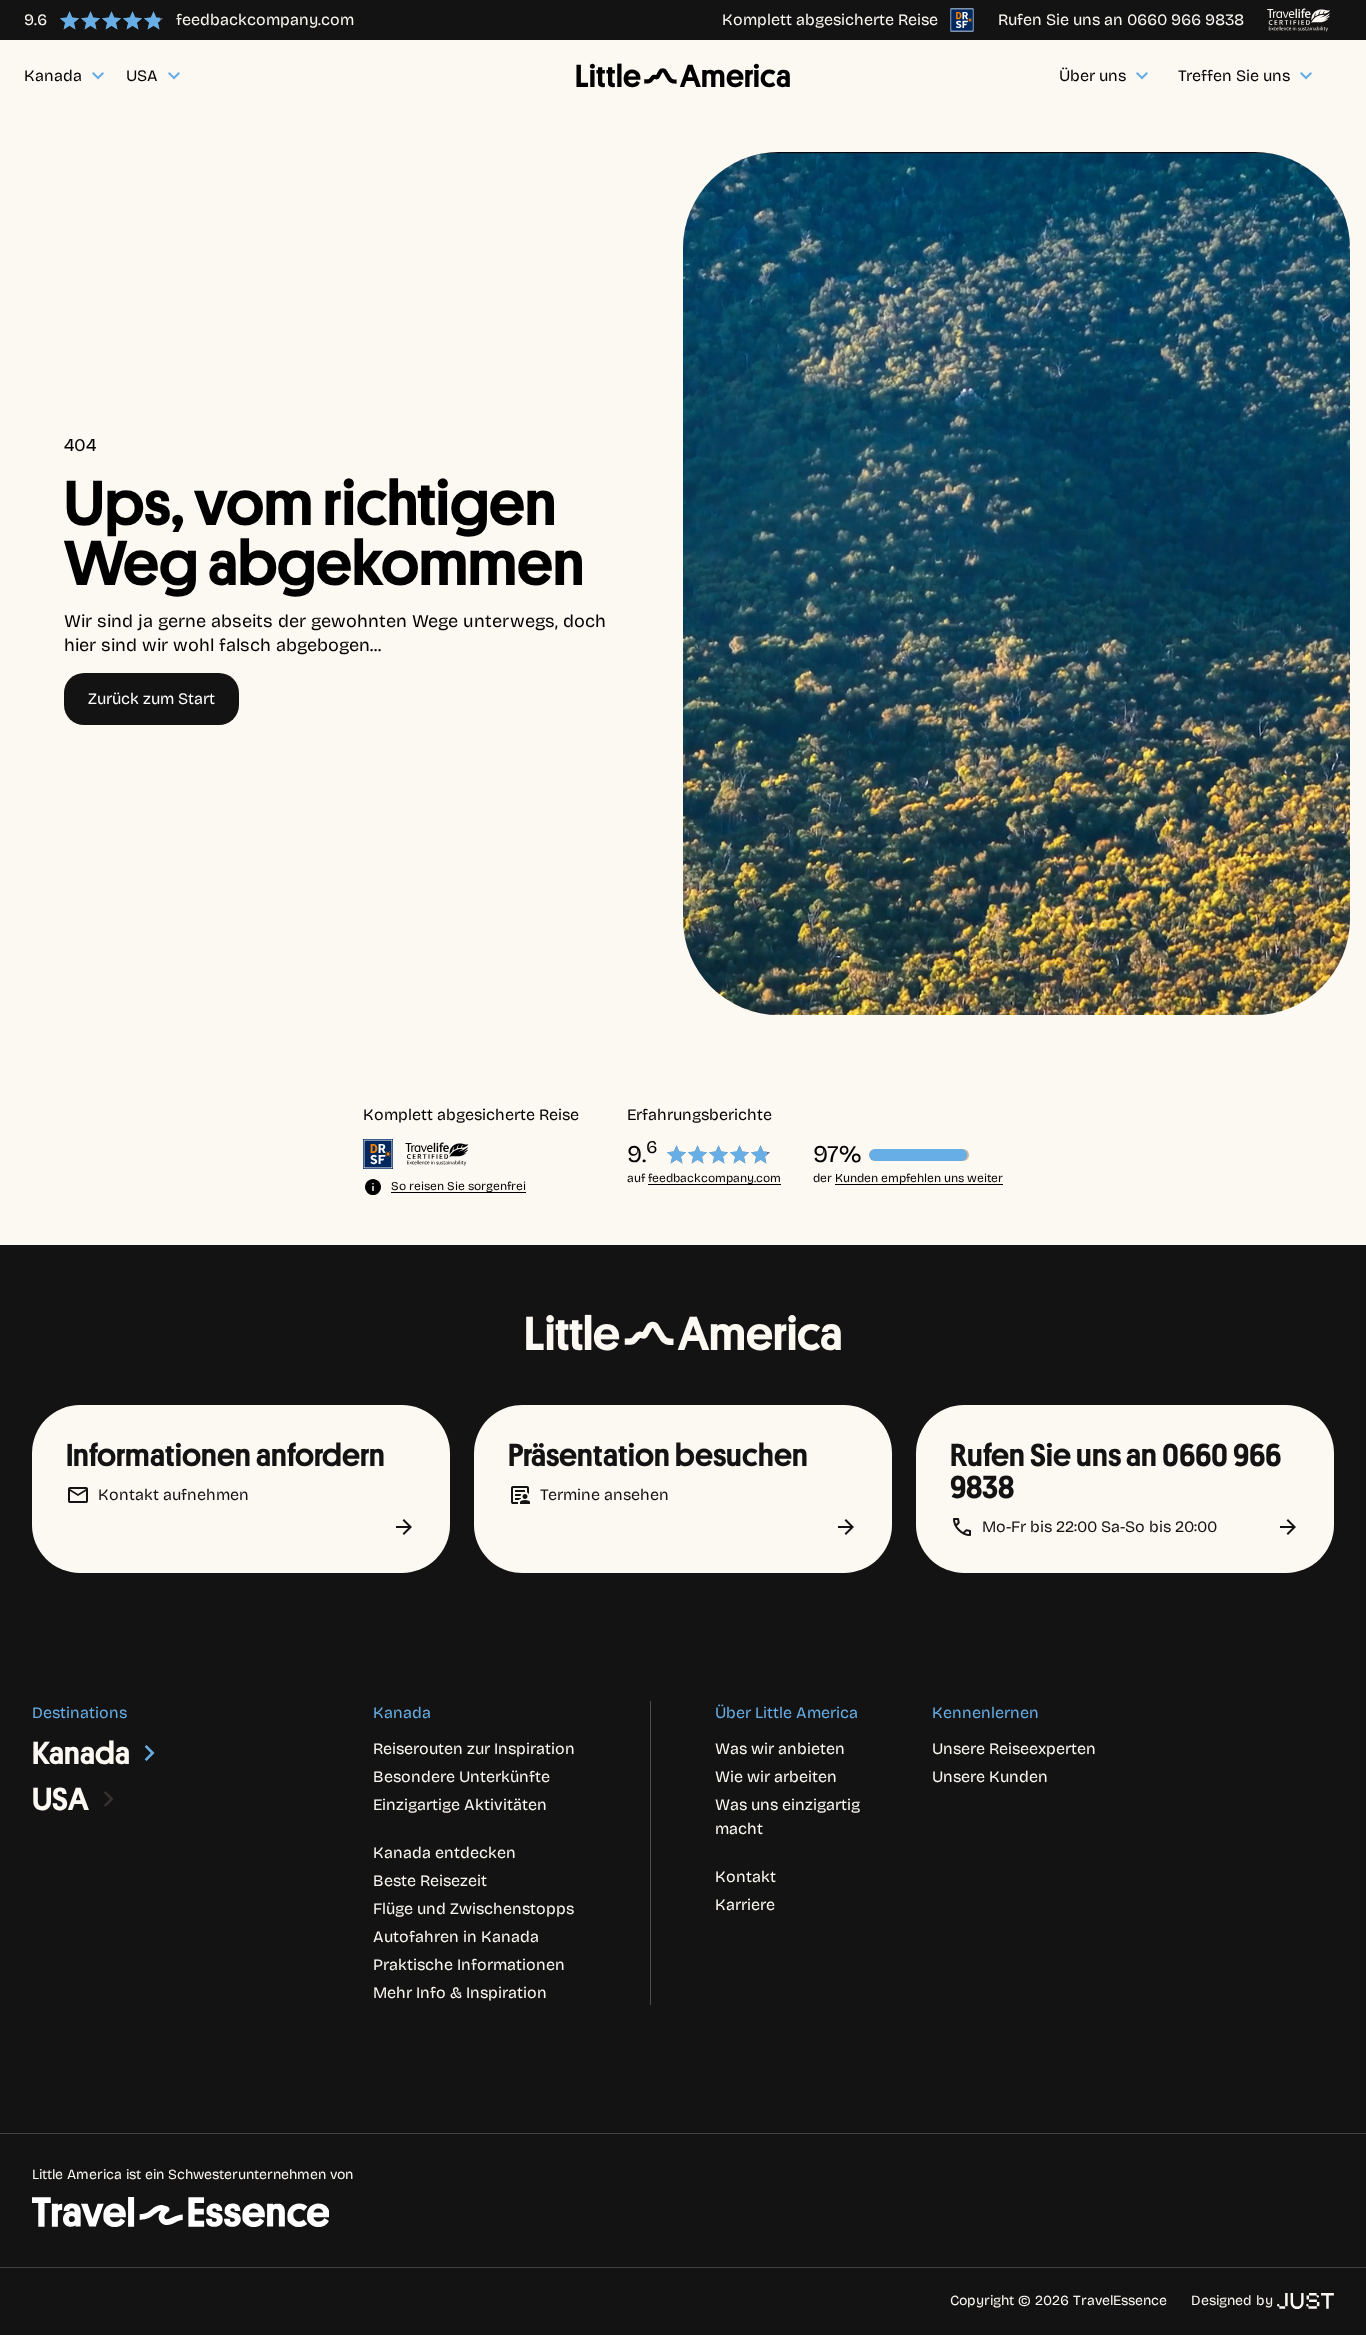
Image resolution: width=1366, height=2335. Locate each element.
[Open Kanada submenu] (150, 1753)
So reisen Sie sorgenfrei (458, 1186)
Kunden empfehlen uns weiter (919, 1178)
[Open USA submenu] (109, 1799)
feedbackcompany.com (714, 1178)
